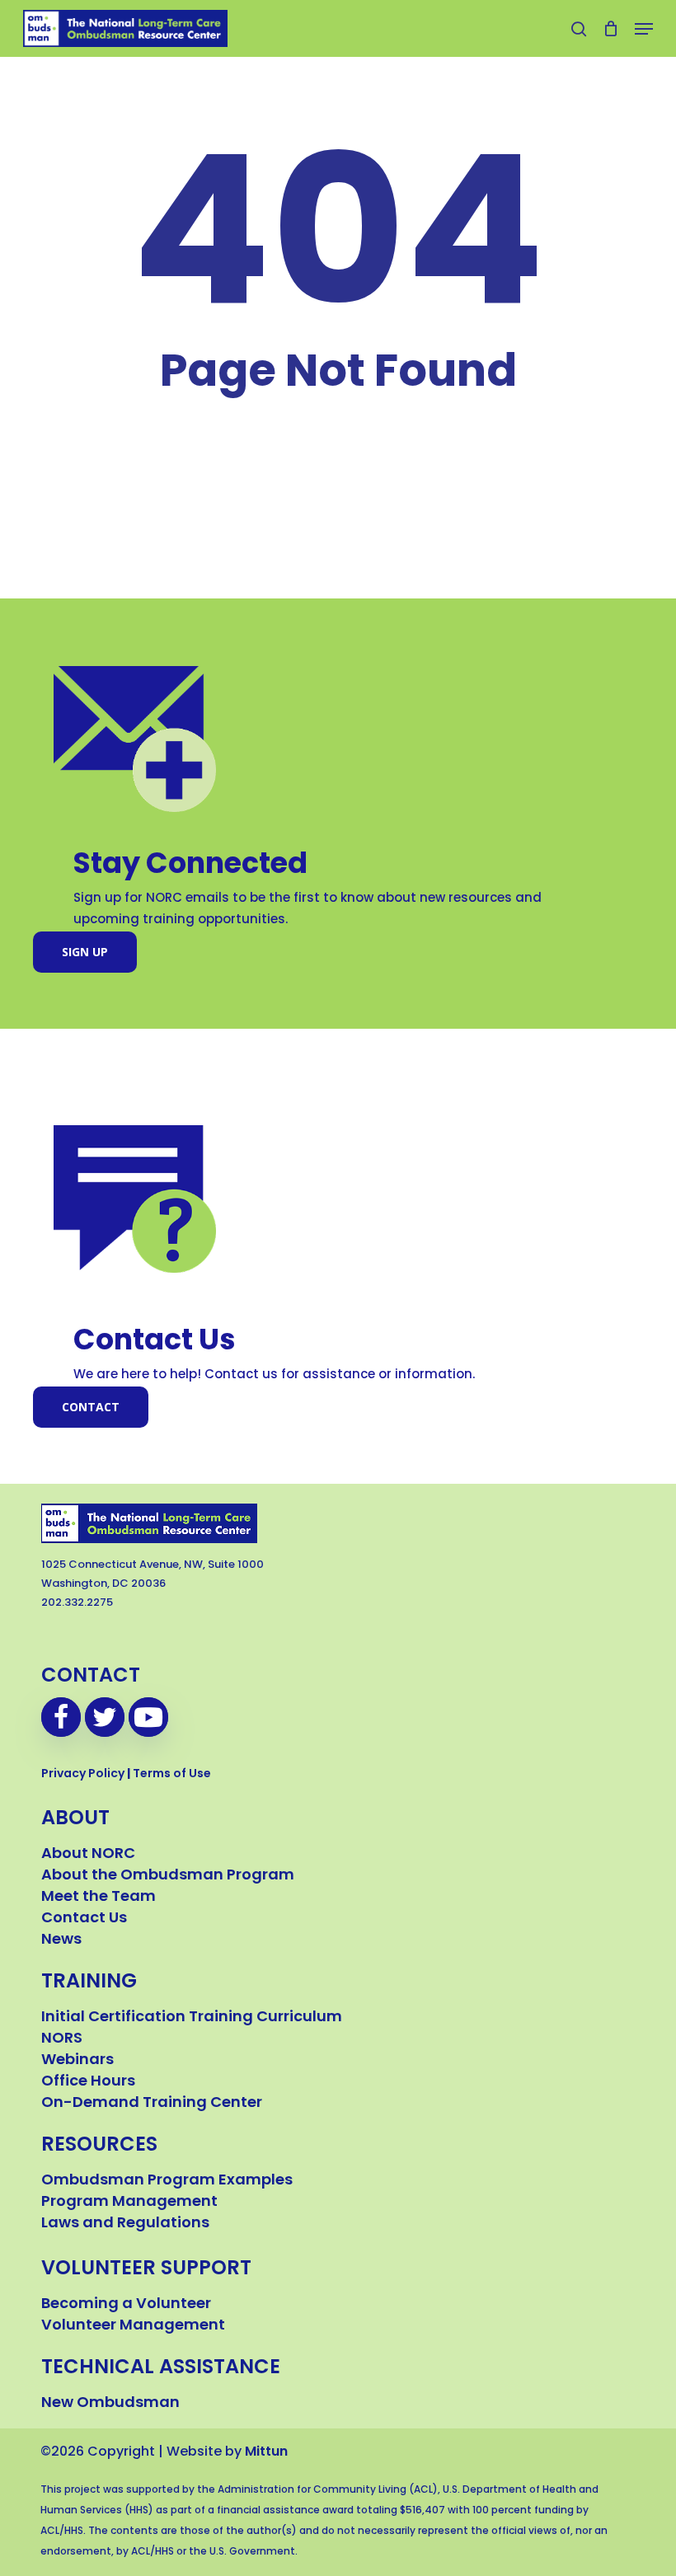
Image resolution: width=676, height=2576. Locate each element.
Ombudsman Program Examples (167, 2181)
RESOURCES (99, 2146)
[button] (644, 29)
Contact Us (84, 1919)
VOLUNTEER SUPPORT (146, 2269)
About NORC (88, 1855)
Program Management (129, 2203)
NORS (62, 2039)
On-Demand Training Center (152, 2104)
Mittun (266, 2452)
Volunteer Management (133, 2326)
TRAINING (89, 1982)
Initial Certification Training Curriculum (192, 2018)
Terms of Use (172, 1774)
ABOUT (75, 1819)
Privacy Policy (83, 1774)
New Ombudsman (110, 2404)
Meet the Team (99, 1898)
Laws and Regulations (125, 2224)
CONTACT (91, 1677)
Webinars (77, 2061)
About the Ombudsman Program (168, 1876)
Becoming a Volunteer (126, 2305)
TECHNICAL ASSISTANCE (161, 2368)
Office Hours (88, 2082)
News (61, 1940)
